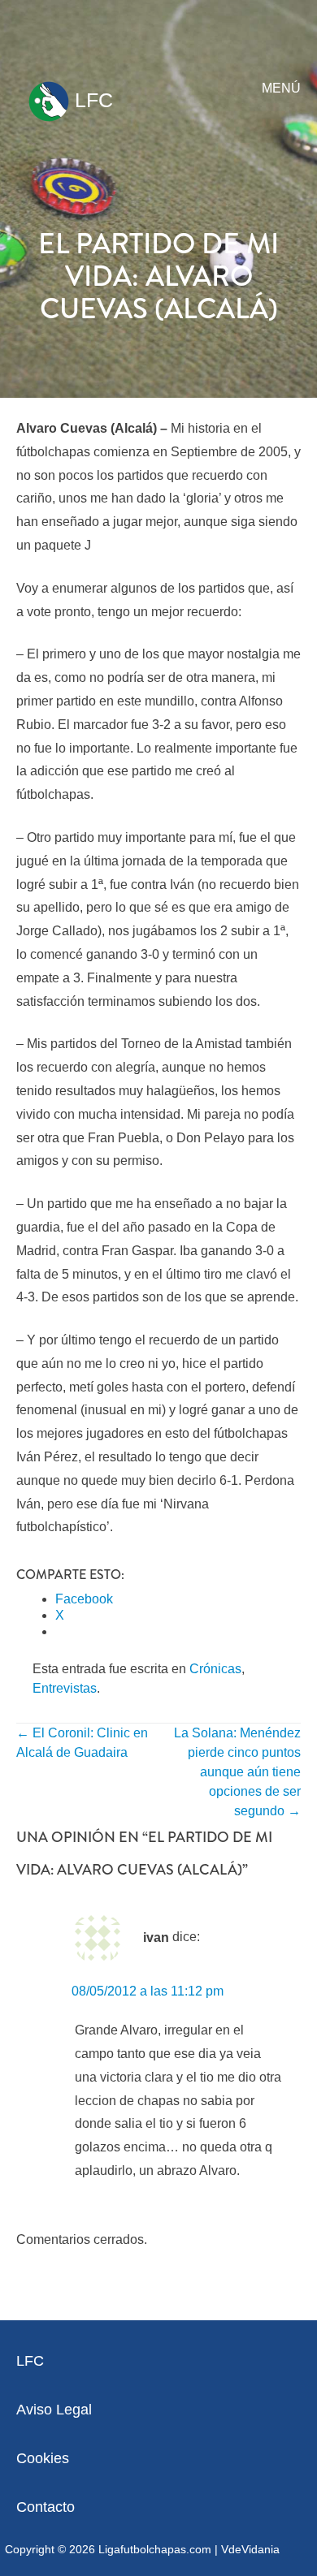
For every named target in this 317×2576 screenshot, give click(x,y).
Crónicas (215, 1669)
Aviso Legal (54, 2410)
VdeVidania (250, 2549)
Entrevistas (65, 1688)
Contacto (46, 2507)
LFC (91, 100)
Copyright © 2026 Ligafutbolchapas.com (108, 2549)
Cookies (43, 2458)
